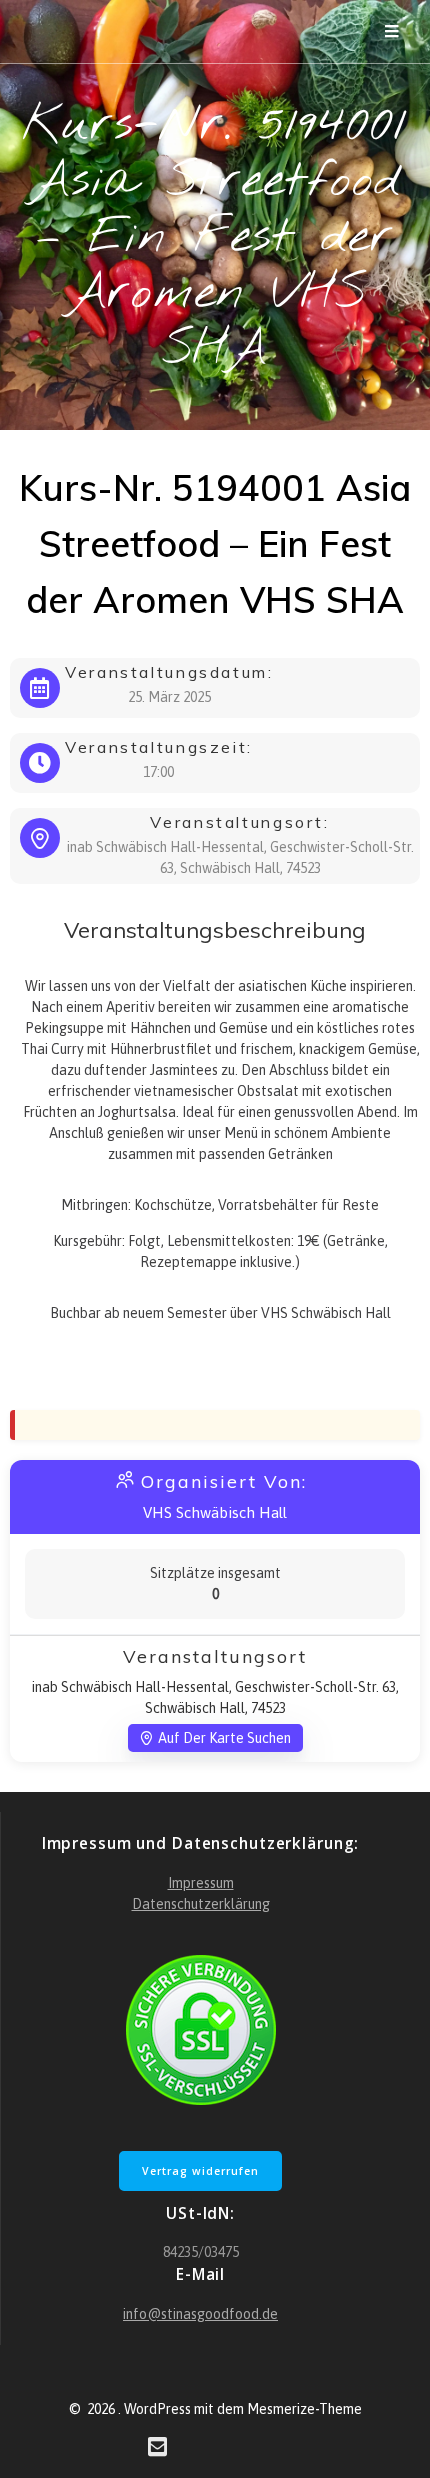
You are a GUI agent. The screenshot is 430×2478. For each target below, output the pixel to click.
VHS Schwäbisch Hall (215, 1512)
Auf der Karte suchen (224, 1738)
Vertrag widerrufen (200, 2171)
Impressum (201, 1883)
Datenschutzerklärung (201, 1904)
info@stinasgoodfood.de (200, 2314)
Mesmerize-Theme (304, 2409)
